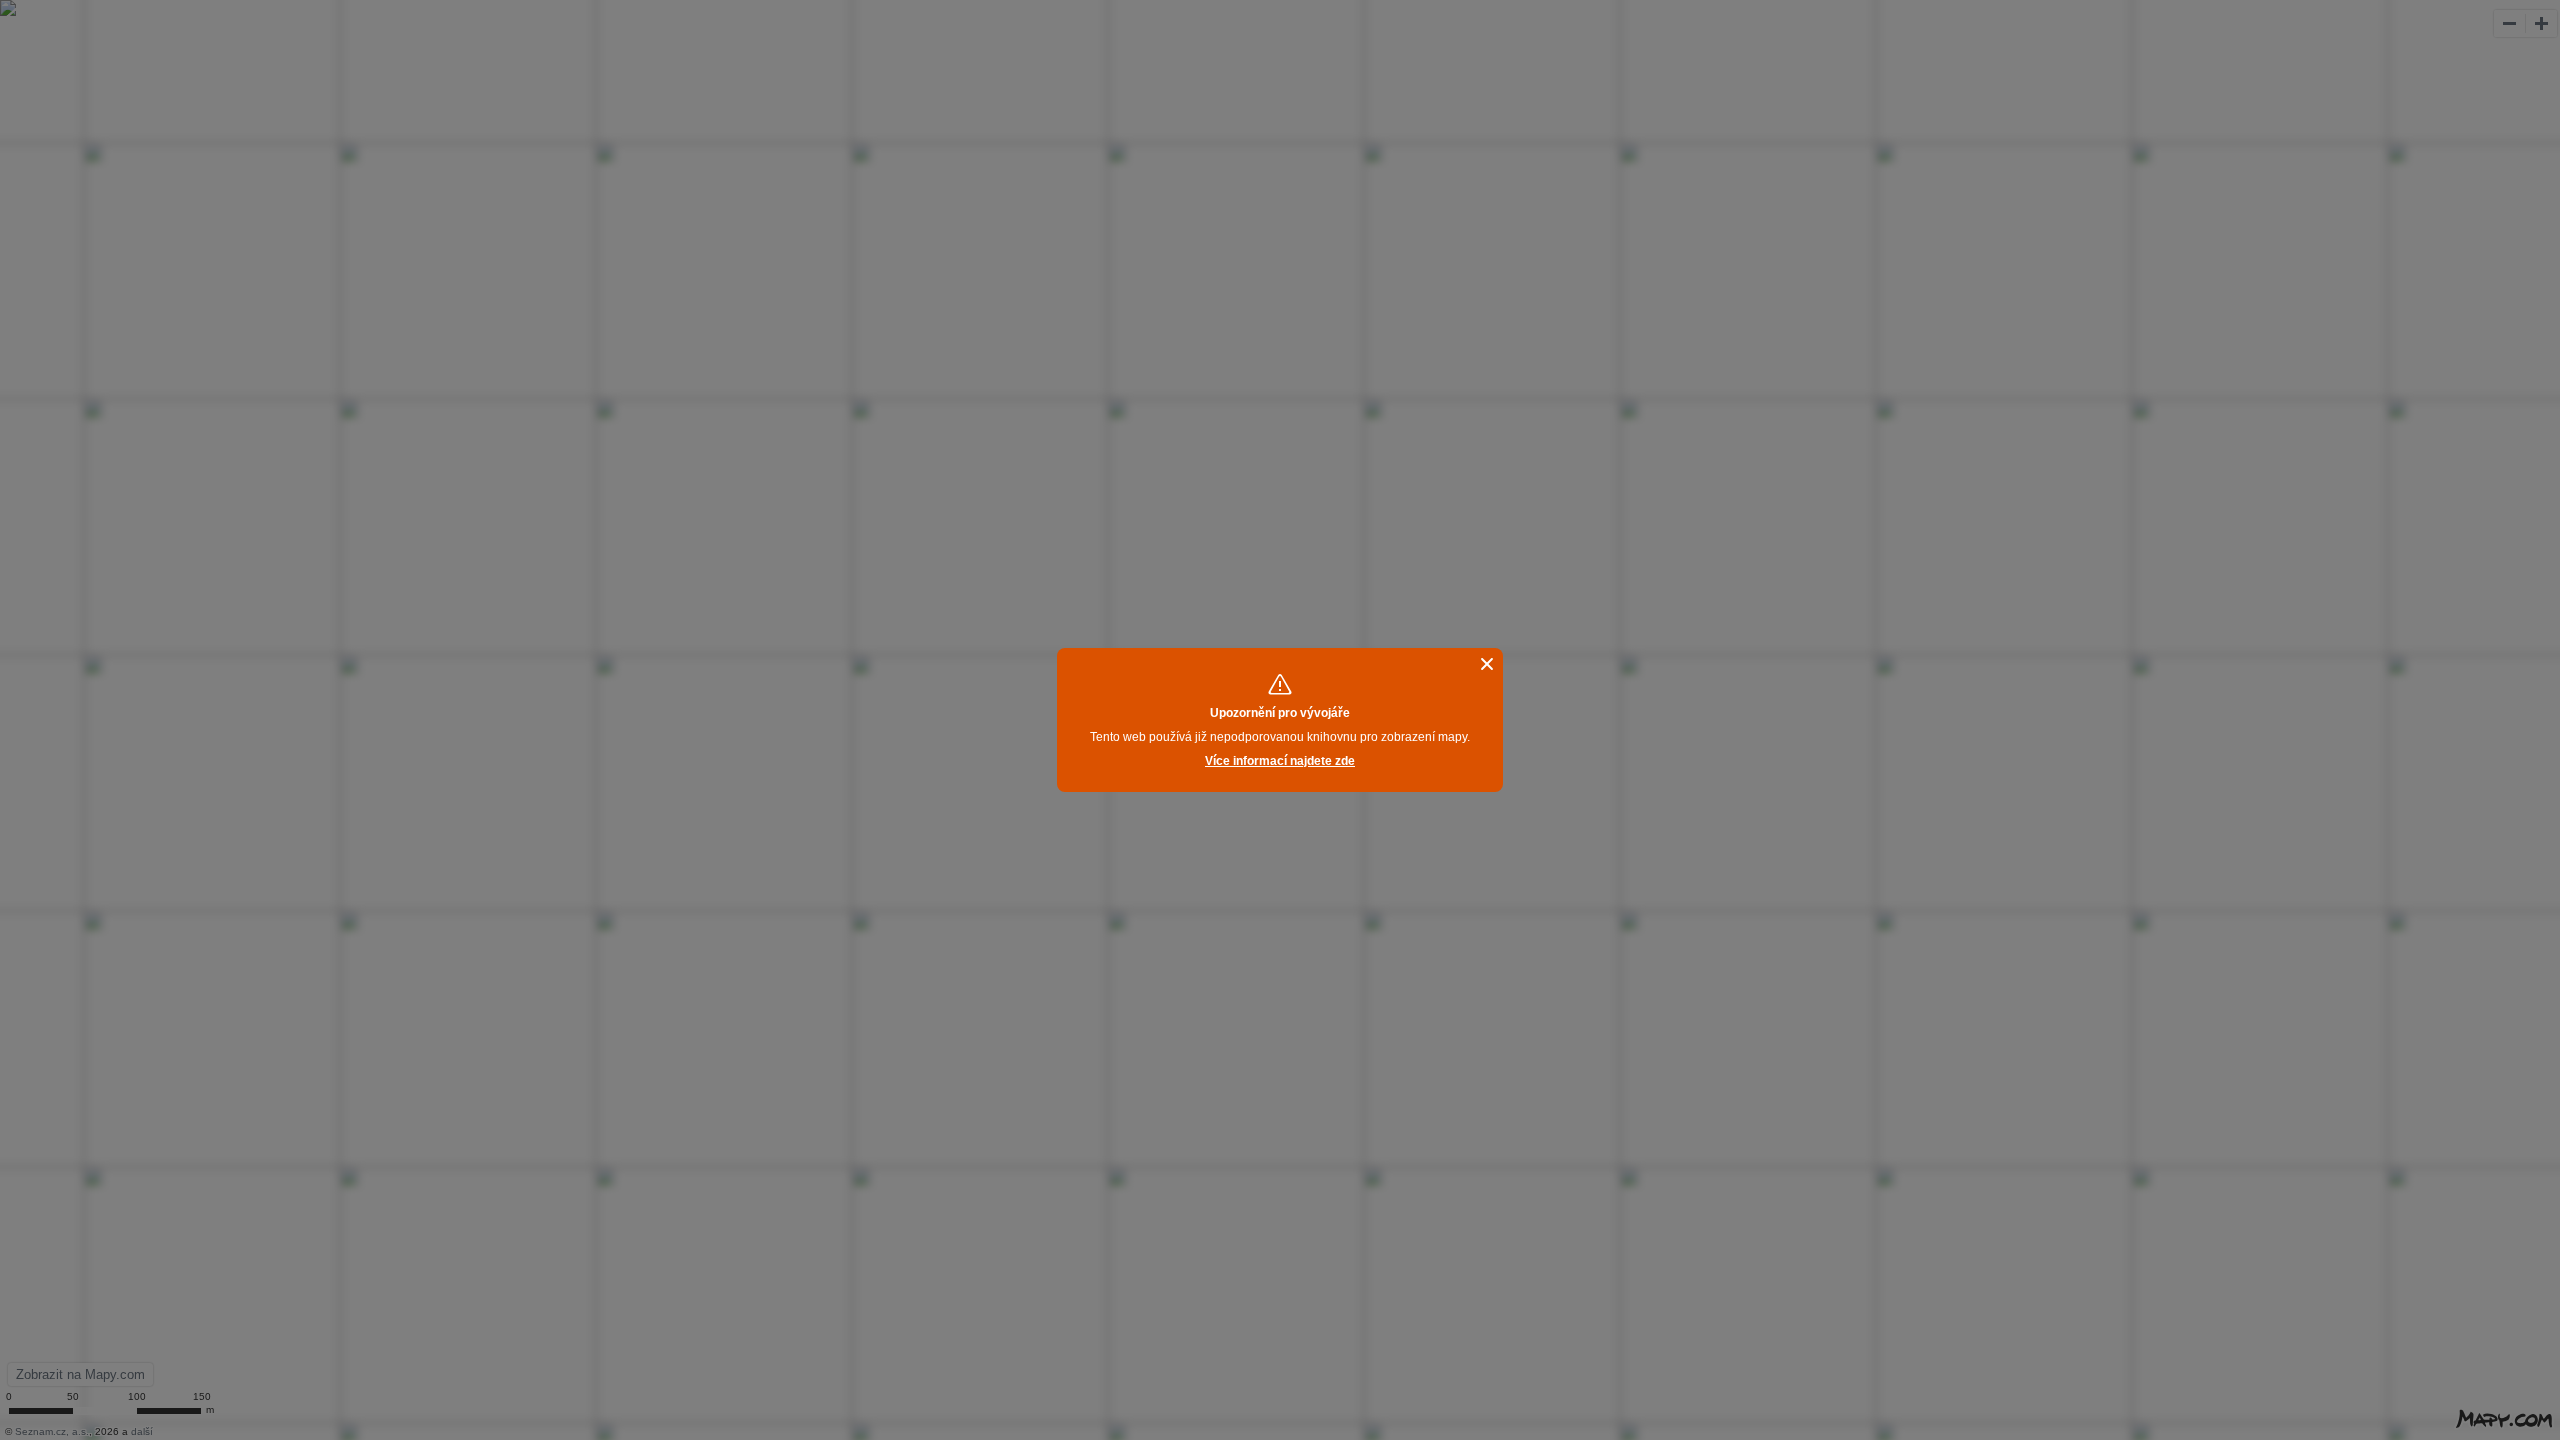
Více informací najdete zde (1280, 761)
